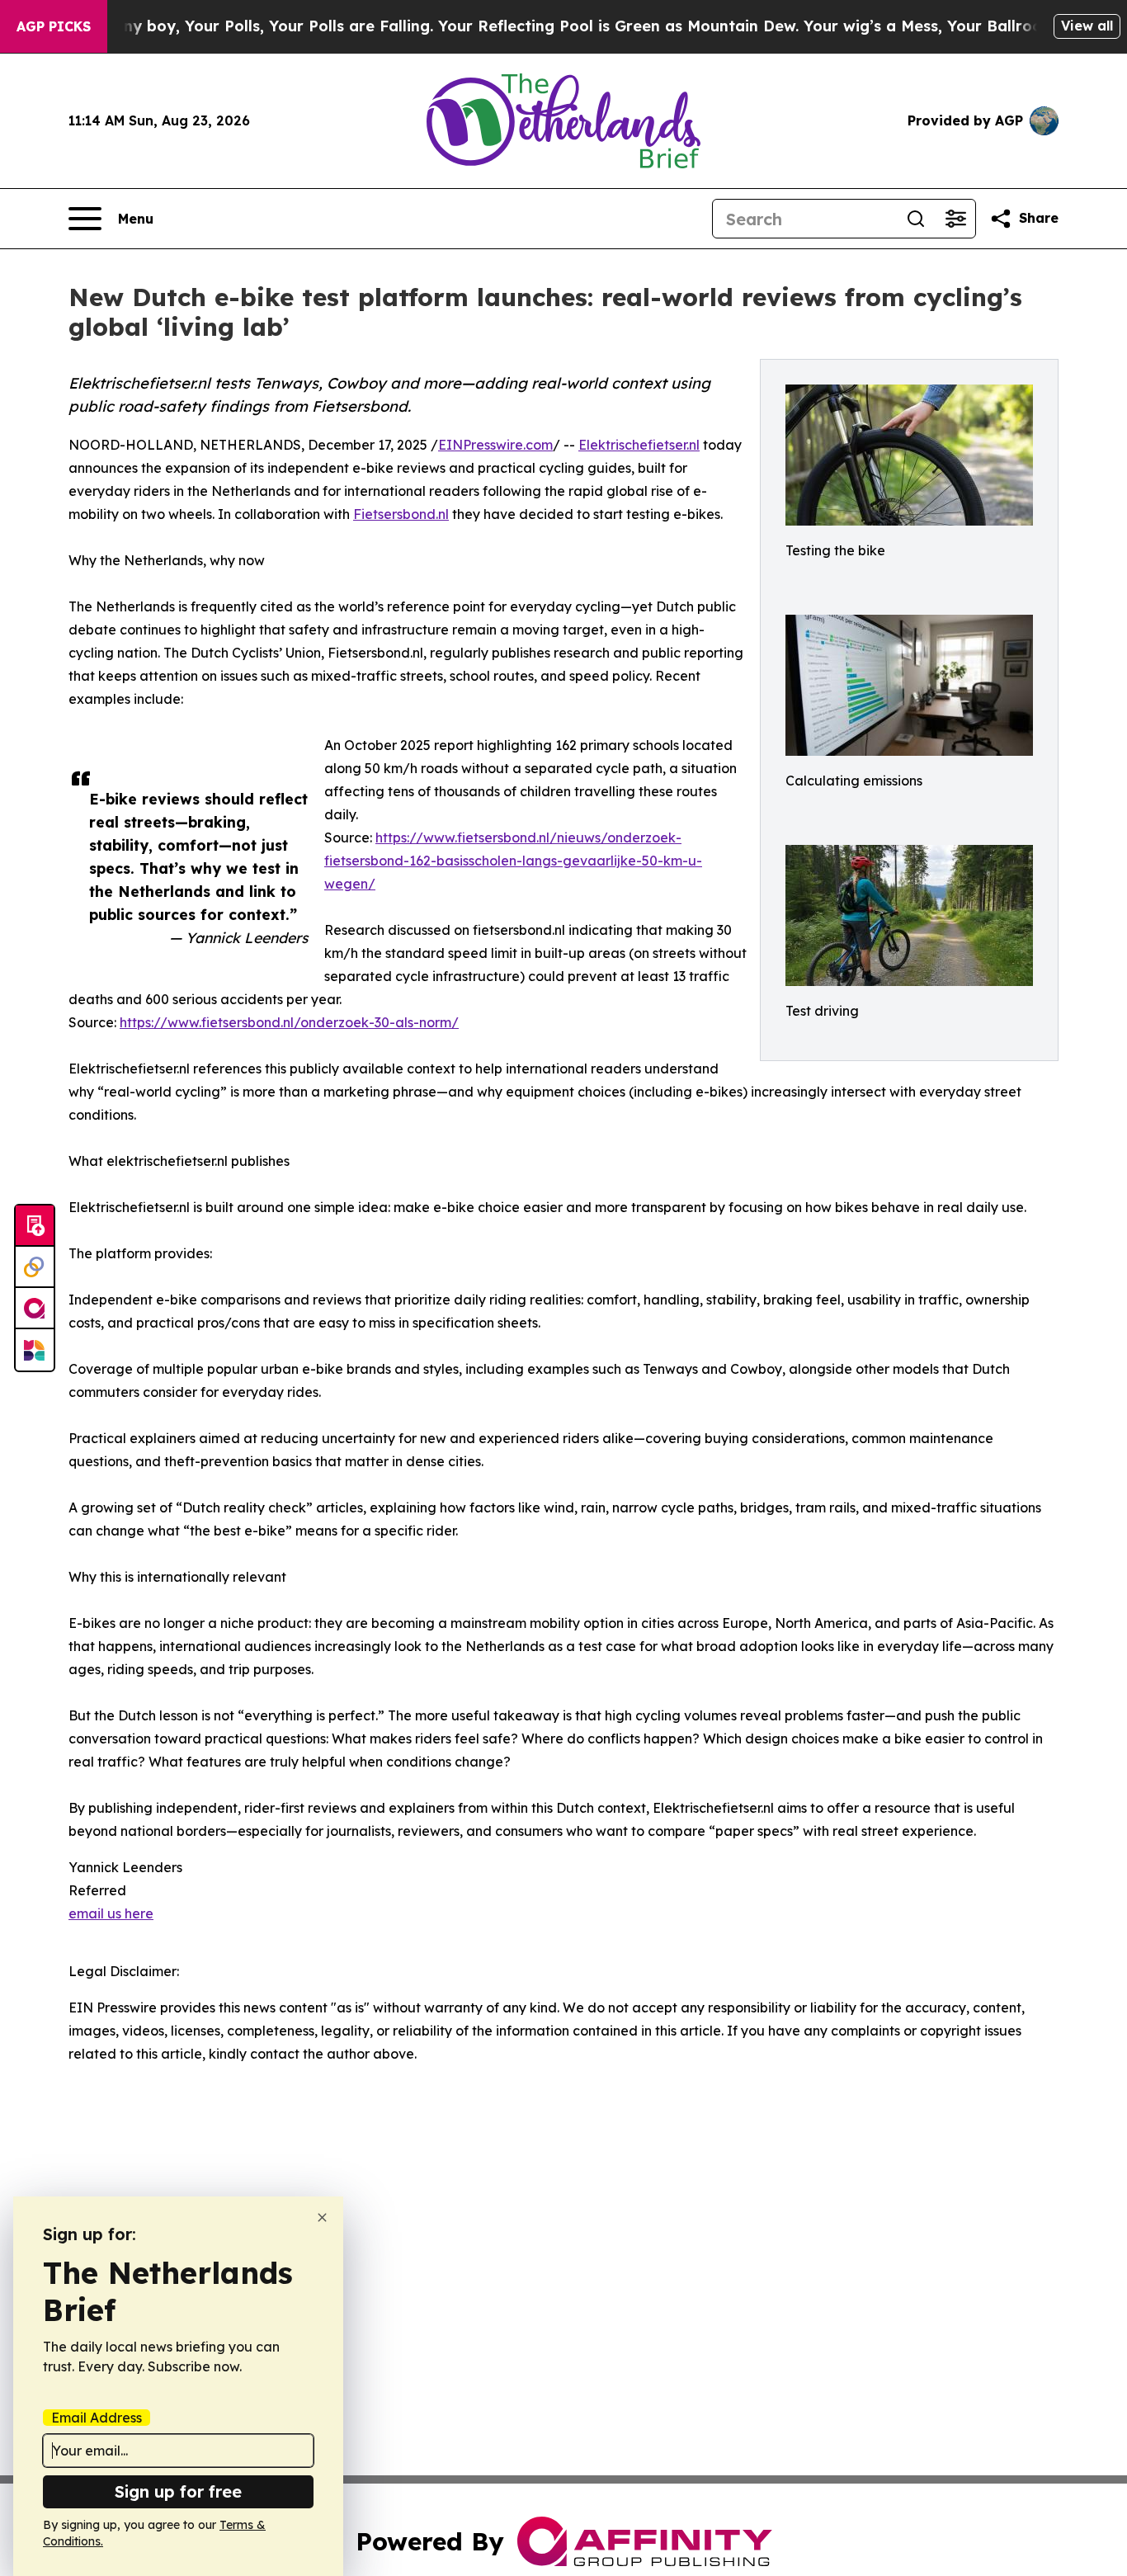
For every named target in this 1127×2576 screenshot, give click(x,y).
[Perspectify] (35, 1267)
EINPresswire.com (495, 445)
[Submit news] (35, 1226)
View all (1087, 26)
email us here (111, 1913)
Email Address (97, 2418)
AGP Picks (54, 26)
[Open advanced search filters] (955, 219)
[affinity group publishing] (35, 1309)
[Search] (916, 219)
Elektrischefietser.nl (639, 445)
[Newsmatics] (35, 1350)
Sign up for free (178, 2491)
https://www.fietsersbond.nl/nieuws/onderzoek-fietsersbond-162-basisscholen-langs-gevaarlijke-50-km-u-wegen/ (513, 861)
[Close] (322, 2217)
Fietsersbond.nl (401, 514)
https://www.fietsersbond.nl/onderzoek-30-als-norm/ (289, 1022)
